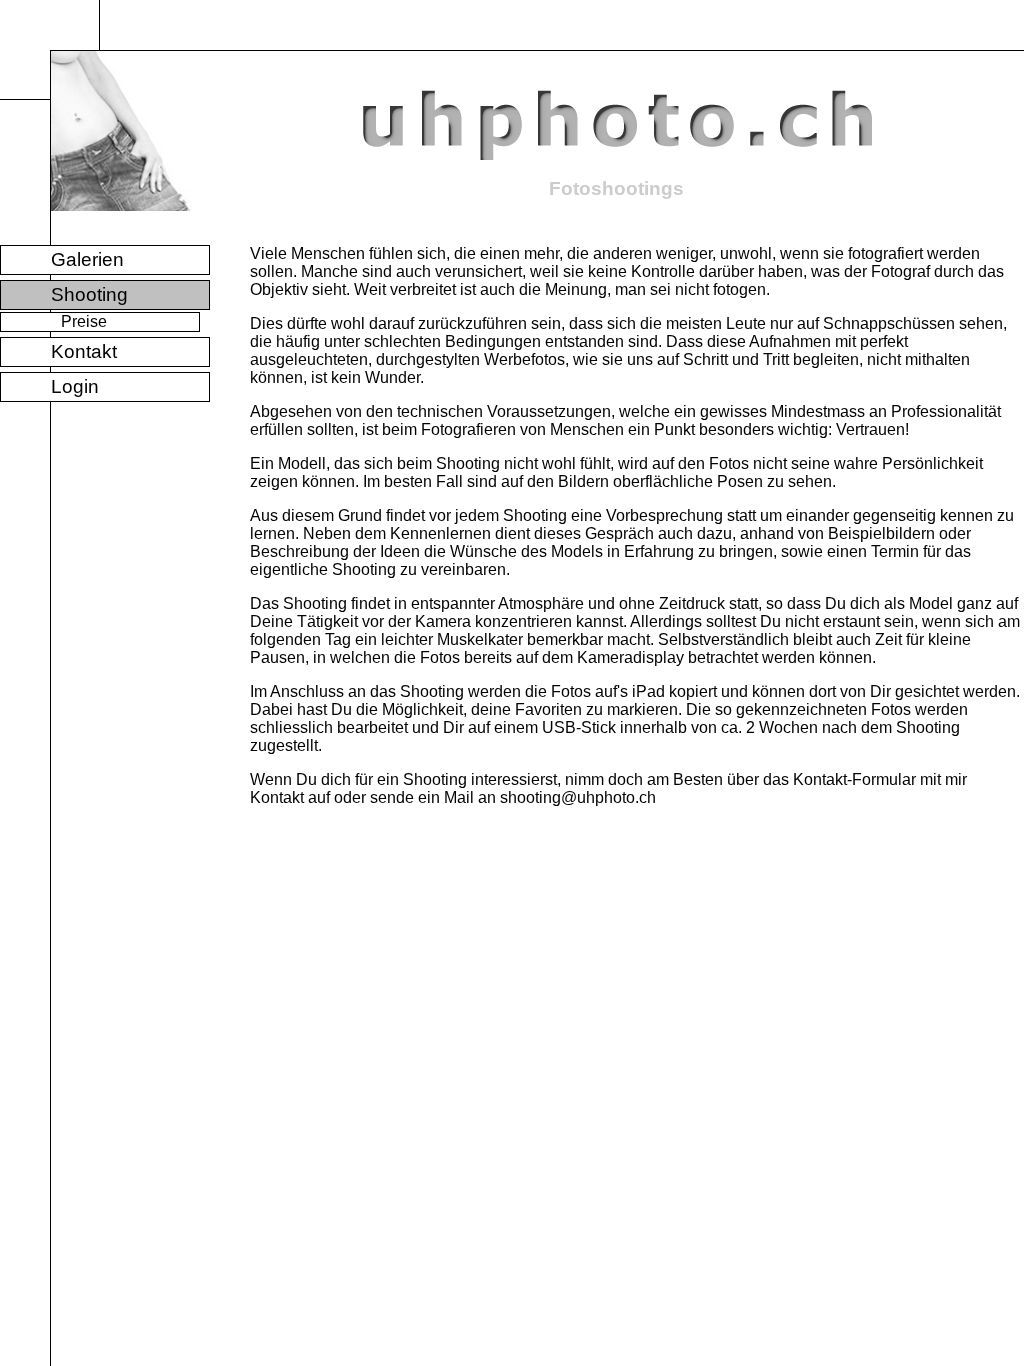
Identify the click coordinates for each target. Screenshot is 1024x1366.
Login (75, 386)
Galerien (87, 259)
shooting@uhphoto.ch (578, 797)
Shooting (89, 294)
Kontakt (84, 351)
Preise (84, 321)
